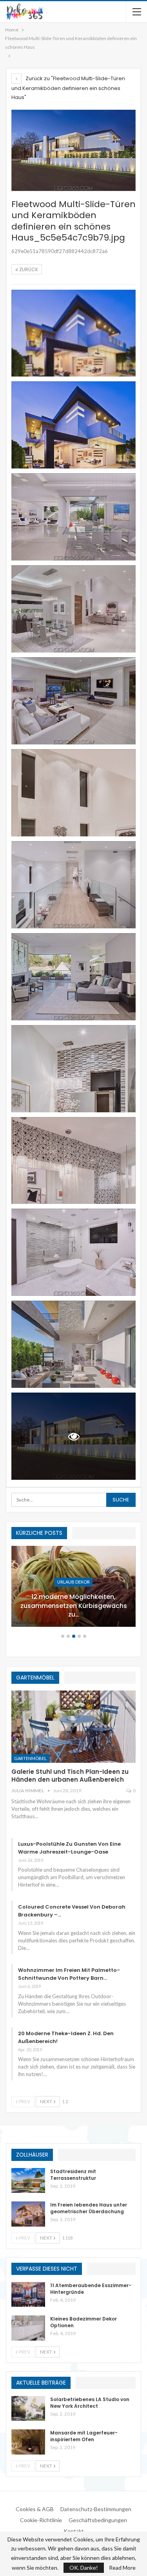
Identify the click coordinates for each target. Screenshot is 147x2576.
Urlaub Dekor (73, 1582)
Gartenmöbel (30, 1758)
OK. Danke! (84, 2568)
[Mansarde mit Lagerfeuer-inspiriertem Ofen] (28, 2442)
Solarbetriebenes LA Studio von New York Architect (90, 2403)
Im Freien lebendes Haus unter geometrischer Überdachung (89, 2208)
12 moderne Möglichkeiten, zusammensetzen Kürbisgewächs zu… (74, 1606)
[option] (73, 1590)
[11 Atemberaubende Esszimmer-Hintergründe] (28, 2295)
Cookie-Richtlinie (41, 2520)
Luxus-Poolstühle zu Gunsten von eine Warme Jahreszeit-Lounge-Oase (69, 1848)
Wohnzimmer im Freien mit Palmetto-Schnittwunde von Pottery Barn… (69, 1974)
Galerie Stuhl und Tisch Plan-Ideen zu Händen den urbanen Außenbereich (70, 1776)
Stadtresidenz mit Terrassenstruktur (73, 2175)
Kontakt (74, 2531)
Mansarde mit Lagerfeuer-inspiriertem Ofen (84, 2436)
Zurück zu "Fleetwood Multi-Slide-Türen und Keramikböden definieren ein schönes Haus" (68, 88)
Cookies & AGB (35, 2509)
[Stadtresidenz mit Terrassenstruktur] (28, 2181)
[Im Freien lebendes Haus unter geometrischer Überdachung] (28, 2214)
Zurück (28, 269)
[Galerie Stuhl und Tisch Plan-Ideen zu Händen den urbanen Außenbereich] (73, 1727)
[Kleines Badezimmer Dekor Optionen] (28, 2328)
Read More (122, 2568)
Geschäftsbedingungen (98, 2520)
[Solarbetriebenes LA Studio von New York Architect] (28, 2409)
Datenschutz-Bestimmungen (96, 2509)
